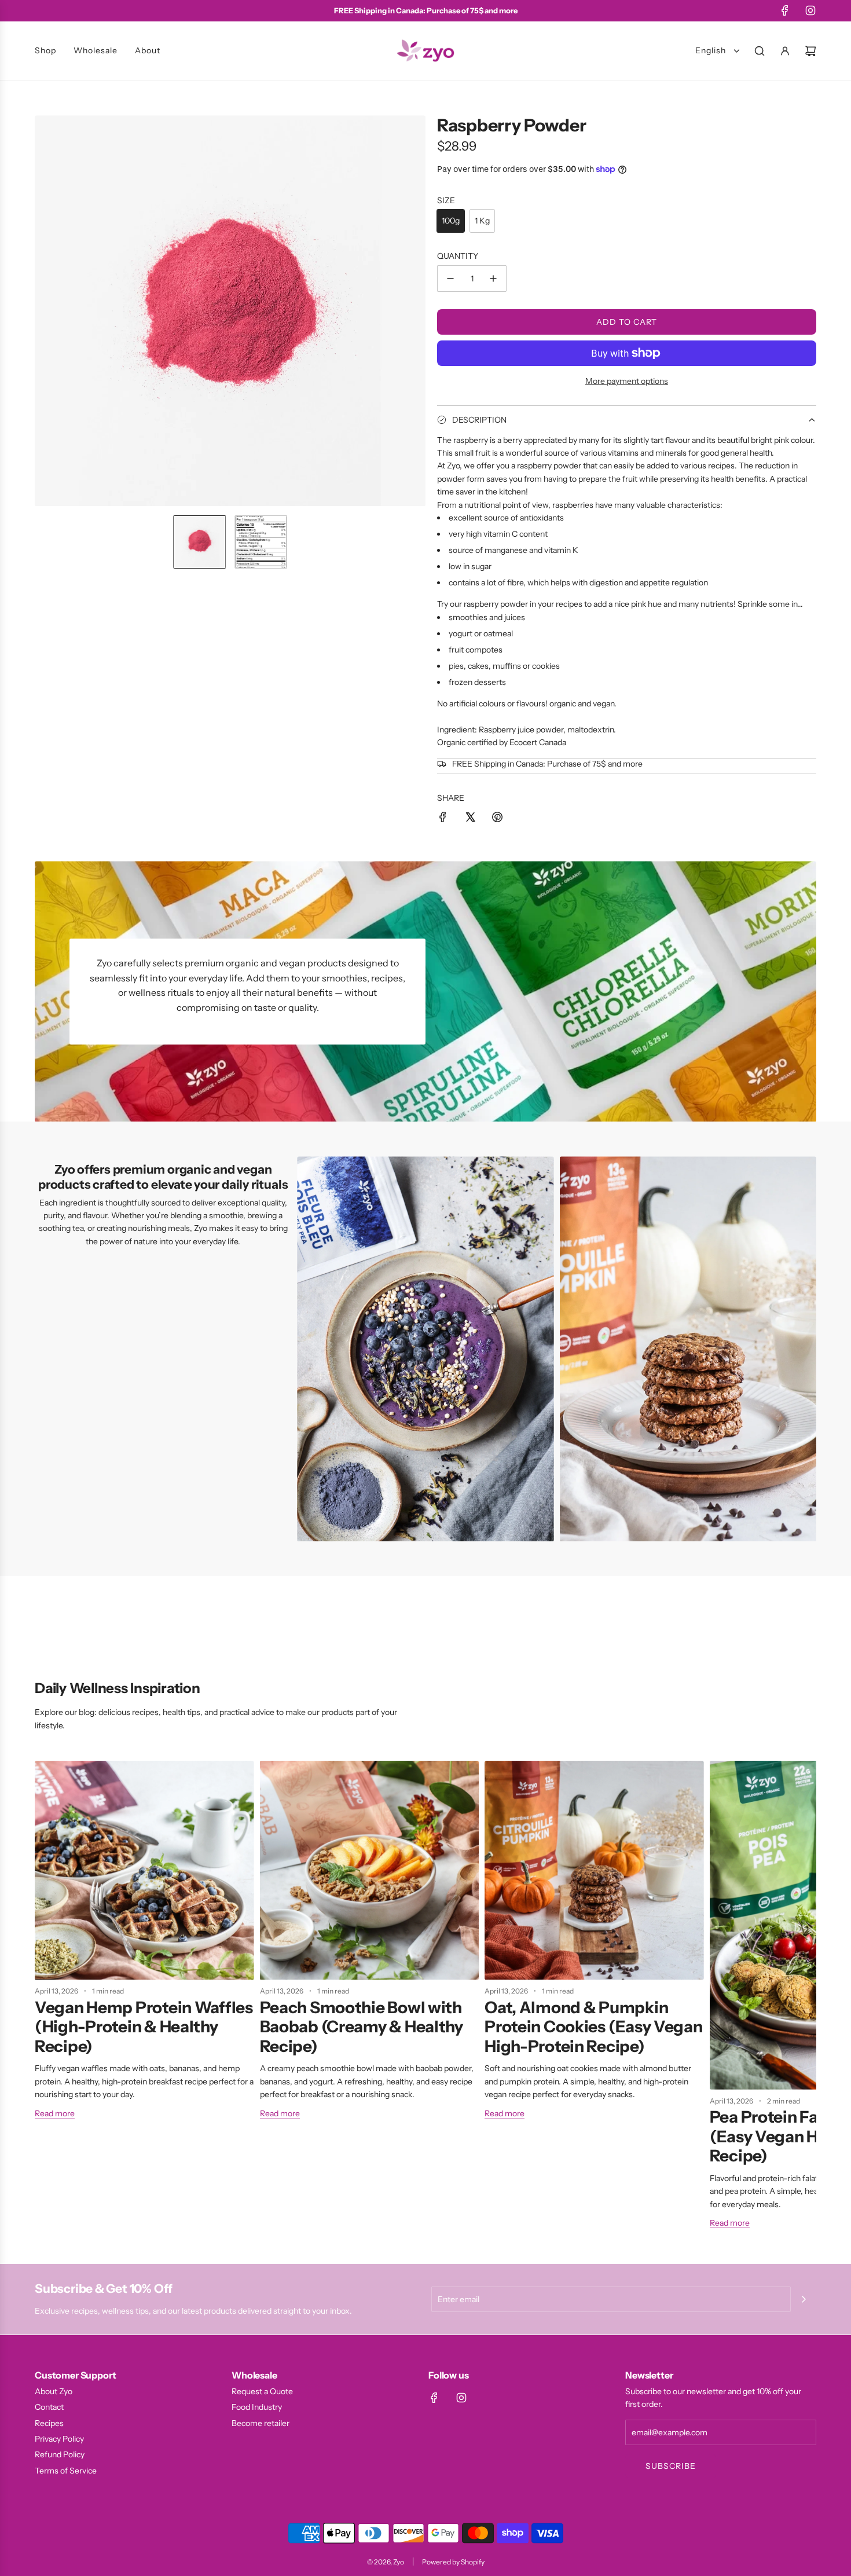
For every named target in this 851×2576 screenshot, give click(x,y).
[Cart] (810, 51)
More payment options (627, 381)
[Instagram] (810, 10)
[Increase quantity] (493, 279)
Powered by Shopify (453, 2562)
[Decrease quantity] (450, 279)
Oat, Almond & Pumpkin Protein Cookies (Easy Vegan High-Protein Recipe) (593, 2027)
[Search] (760, 51)
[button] (44, 311)
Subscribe (671, 2466)
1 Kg (482, 221)
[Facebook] (785, 10)
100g (451, 221)
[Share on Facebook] (443, 819)
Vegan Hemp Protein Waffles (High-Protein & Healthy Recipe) (144, 2027)
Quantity (458, 256)
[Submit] (804, 2299)
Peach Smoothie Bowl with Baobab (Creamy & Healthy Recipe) (362, 2027)
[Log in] (785, 51)
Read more (55, 2113)
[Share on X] (470, 819)
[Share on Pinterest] (497, 819)
